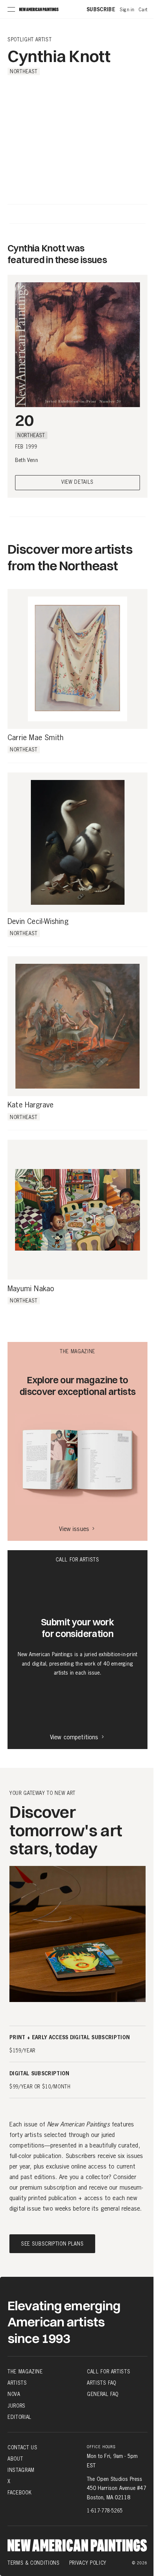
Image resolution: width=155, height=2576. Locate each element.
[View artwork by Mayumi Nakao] (77, 1210)
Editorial (20, 2417)
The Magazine (25, 2372)
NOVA (14, 2394)
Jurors (17, 2406)
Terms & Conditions (34, 2563)
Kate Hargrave (31, 1105)
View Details (77, 482)
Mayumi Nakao (31, 1289)
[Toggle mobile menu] (11, 9)
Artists (17, 2383)
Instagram (21, 2470)
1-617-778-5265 (105, 2511)
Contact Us (23, 2447)
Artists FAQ (102, 2383)
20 (24, 420)
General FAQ (103, 2394)
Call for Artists (109, 2372)
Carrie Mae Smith (36, 738)
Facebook (20, 2493)
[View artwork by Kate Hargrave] (77, 1026)
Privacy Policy (88, 2563)
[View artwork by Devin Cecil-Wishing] (77, 842)
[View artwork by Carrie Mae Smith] (77, 659)
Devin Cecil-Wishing (38, 922)
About (15, 2459)
